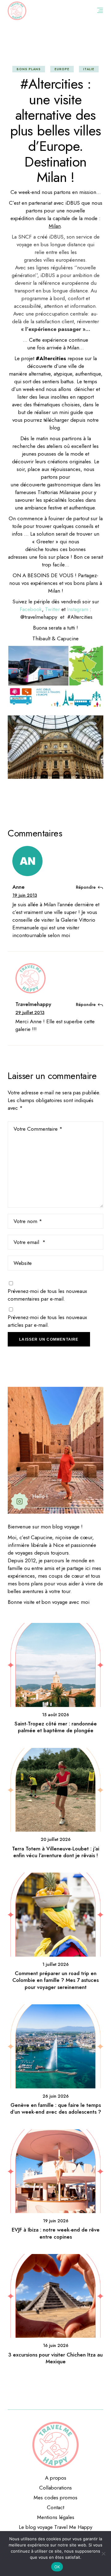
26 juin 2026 (56, 2096)
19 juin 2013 (25, 895)
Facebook (31, 609)
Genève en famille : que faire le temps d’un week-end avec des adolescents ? (56, 2108)
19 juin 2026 (56, 2221)
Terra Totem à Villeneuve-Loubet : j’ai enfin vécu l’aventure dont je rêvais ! (56, 1852)
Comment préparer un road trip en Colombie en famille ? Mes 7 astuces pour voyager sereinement (55, 1980)
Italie (89, 69)
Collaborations (55, 2488)
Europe (62, 69)
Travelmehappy (33, 1004)
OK (57, 2567)
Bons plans (29, 69)
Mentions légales (56, 2517)
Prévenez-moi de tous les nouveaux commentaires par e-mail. (47, 1295)
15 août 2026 (55, 1715)
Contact (55, 2507)
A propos (56, 2478)
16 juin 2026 (56, 2345)
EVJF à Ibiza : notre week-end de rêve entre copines (56, 2233)
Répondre (86, 887)
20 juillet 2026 (56, 1839)
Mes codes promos (55, 2498)
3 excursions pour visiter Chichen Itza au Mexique (55, 2358)
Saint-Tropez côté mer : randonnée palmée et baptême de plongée (56, 1727)
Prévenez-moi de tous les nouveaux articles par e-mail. (47, 1321)
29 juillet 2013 (30, 1012)
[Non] (103, 2554)
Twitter (53, 609)
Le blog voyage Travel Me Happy (55, 2527)
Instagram (78, 609)
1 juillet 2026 (55, 1964)
